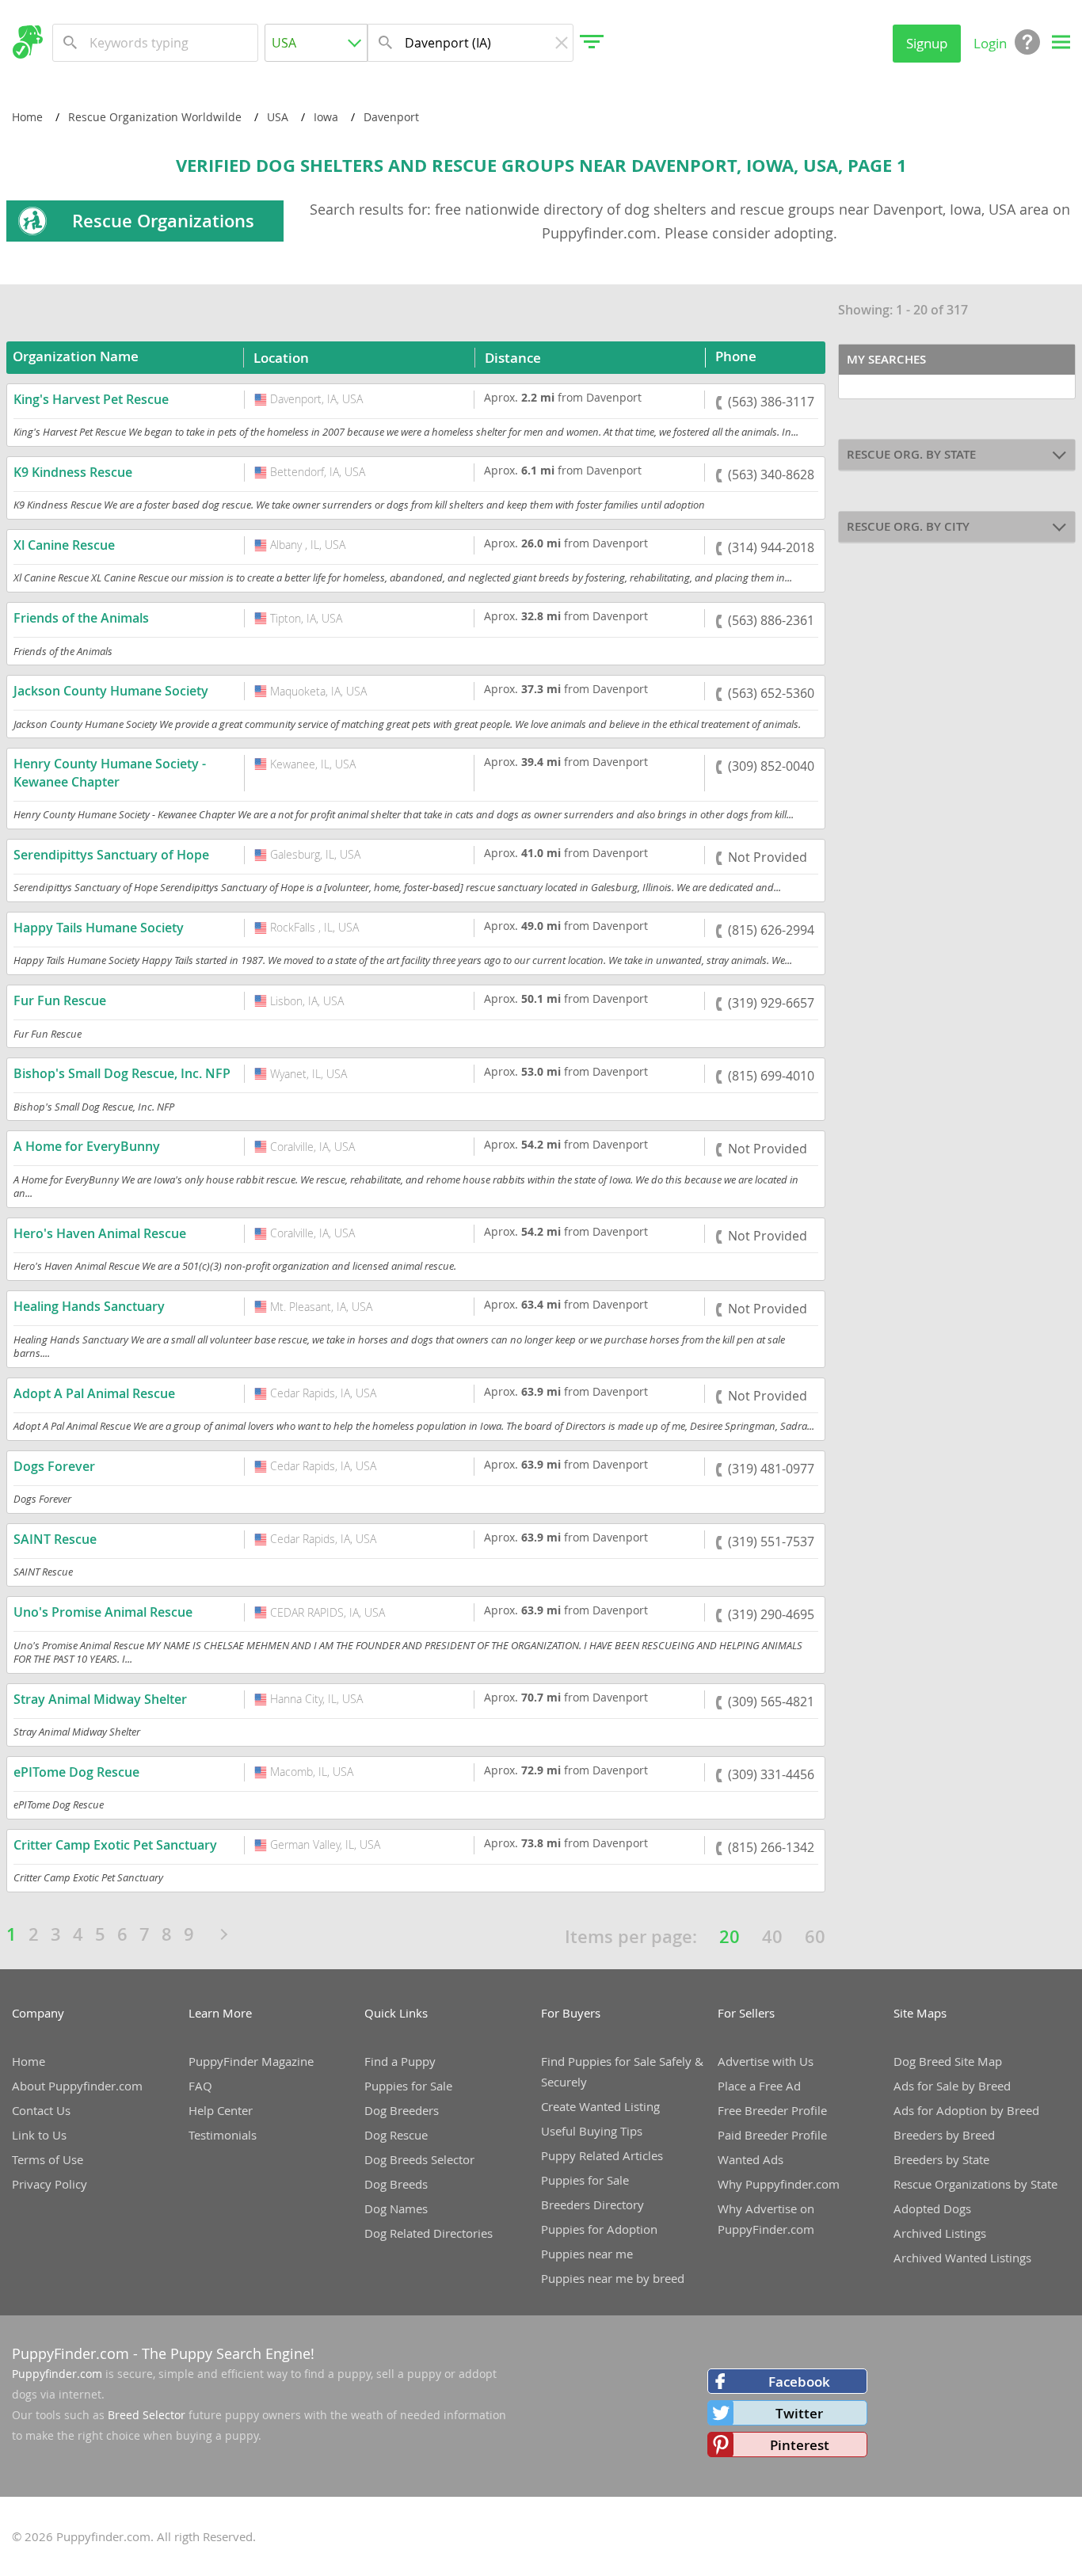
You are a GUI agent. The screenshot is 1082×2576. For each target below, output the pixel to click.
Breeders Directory (592, 2204)
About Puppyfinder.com (77, 2086)
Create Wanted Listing (600, 2106)
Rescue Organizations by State (975, 2184)
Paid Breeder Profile (772, 2135)
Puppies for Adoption (599, 2229)
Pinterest (800, 2445)
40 (772, 1937)
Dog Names (396, 2208)
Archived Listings (940, 2233)
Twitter (799, 2413)
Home (29, 2061)
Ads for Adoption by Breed (966, 2110)
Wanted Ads (751, 2159)
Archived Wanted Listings (962, 2258)
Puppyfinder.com (57, 2374)
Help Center (221, 2110)
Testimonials (223, 2135)
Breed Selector (147, 2415)
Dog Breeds (396, 2184)
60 (815, 1937)
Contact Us (41, 2110)
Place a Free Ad (759, 2086)
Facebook (799, 2382)
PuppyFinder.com (70, 2353)
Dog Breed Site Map (948, 2061)
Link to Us (39, 2135)
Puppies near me (587, 2254)
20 (730, 1937)
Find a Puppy (400, 2061)
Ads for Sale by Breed (952, 2086)
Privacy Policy (50, 2184)
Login (990, 43)
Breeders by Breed (944, 2135)
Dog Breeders (402, 2110)
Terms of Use (48, 2159)
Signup (927, 43)
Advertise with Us (766, 2061)
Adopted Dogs (932, 2208)
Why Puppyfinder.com (779, 2184)
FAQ (200, 2086)
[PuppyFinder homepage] (27, 42)
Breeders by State (941, 2159)
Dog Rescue (396, 2135)
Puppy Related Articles (602, 2155)
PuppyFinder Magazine (251, 2061)
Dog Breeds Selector (419, 2159)
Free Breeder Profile (772, 2110)
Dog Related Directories (429, 2233)
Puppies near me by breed (613, 2278)
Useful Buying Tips (592, 2131)
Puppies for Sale (408, 2086)
